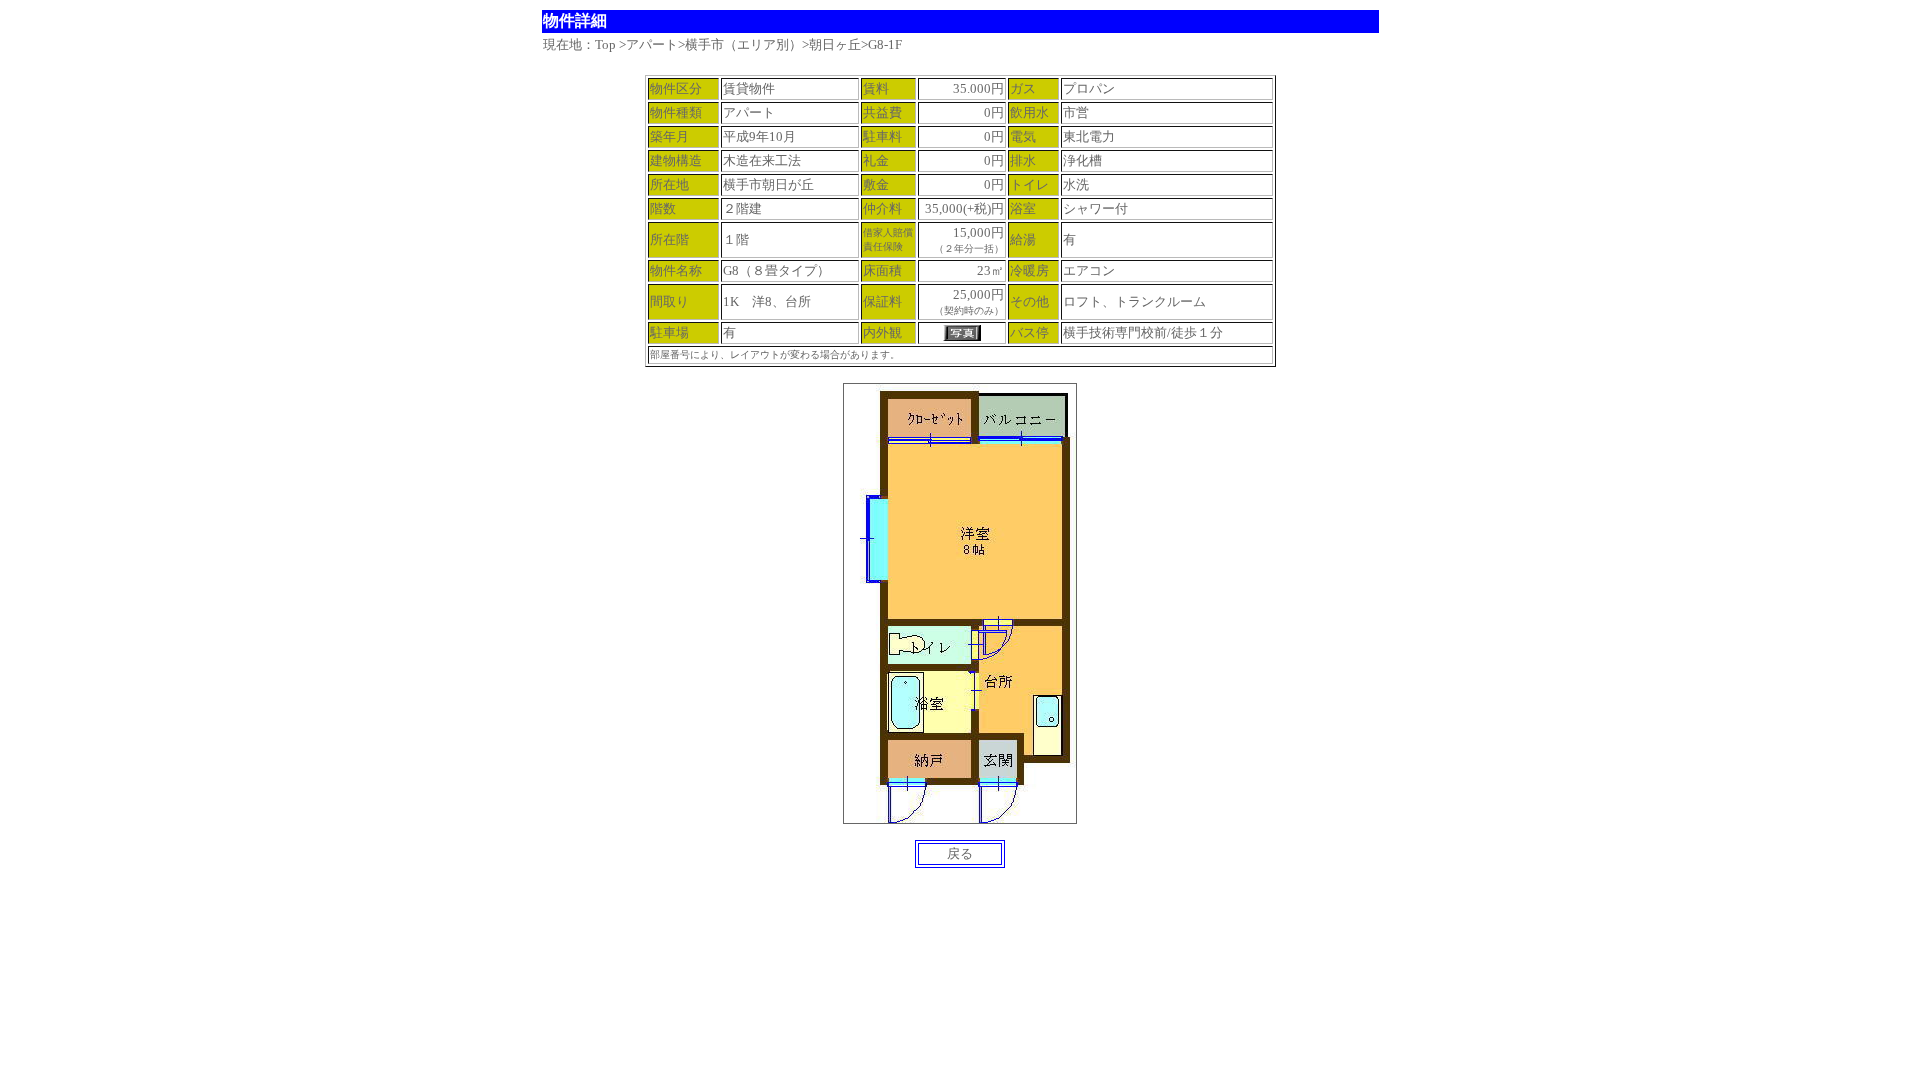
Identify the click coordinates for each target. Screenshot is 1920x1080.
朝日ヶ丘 (835, 44)
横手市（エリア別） (743, 44)
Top (605, 44)
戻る (960, 853)
